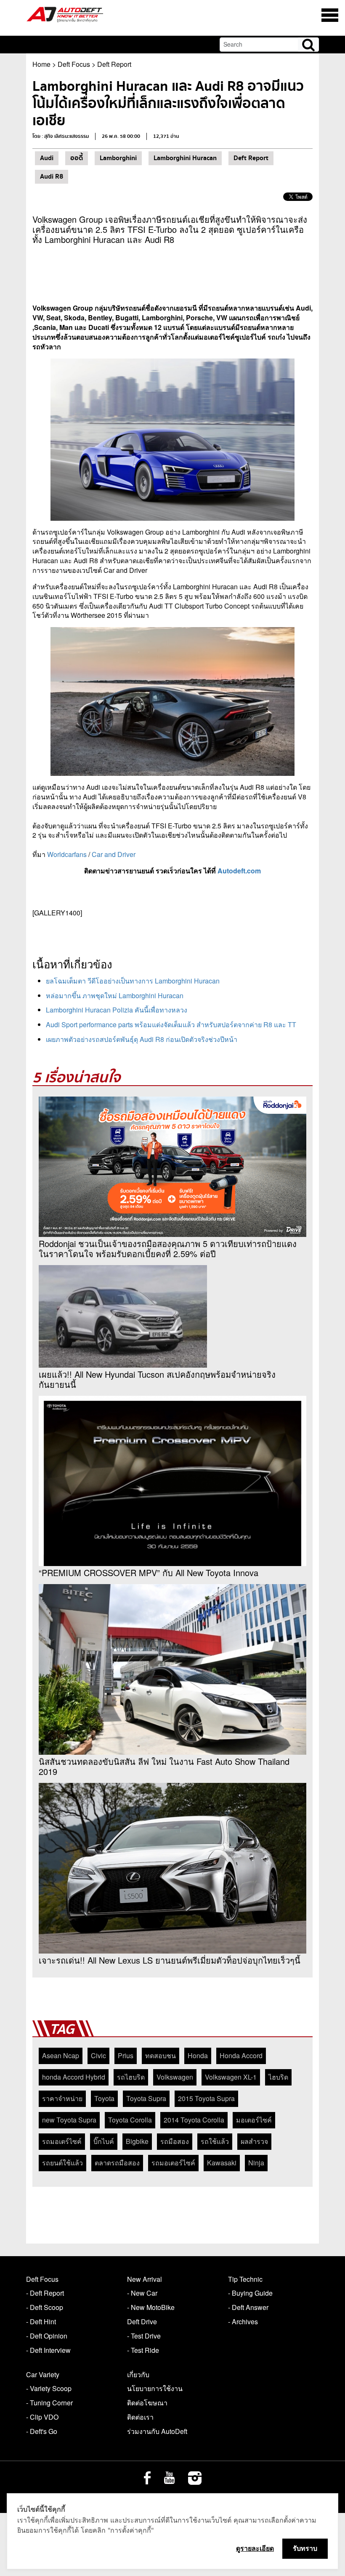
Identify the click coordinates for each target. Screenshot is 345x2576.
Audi (47, 158)
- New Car (142, 2293)
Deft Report (114, 64)
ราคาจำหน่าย (62, 2098)
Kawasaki (222, 2163)
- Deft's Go (42, 2431)
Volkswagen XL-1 (231, 2077)
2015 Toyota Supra (206, 2098)
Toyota (104, 2098)
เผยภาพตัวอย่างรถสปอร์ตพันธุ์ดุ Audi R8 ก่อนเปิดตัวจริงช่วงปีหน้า (142, 1039)
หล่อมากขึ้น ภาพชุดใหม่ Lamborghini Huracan (115, 995)
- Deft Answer (248, 2307)
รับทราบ (305, 2548)
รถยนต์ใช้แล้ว (62, 2163)
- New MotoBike (151, 2307)
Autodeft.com (239, 871)
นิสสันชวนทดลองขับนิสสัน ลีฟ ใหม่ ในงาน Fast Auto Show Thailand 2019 (164, 1767)
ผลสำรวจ (254, 2141)
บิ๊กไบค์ (104, 2141)
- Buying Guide (250, 2293)
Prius (126, 2055)
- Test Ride (143, 2350)
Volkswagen (175, 2077)
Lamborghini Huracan (185, 158)
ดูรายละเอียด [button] (255, 2548)
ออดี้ (77, 158)
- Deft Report (45, 2293)
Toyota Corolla (130, 2120)
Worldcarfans (67, 854)
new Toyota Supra (69, 2120)
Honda (198, 2055)
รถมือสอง (175, 2141)
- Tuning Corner (49, 2403)
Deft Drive (142, 2322)
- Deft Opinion (47, 2336)
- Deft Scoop (45, 2307)
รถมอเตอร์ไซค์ (173, 2163)
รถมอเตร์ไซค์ (62, 2141)
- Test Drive (144, 2336)
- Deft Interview (48, 2350)
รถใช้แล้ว (215, 2141)
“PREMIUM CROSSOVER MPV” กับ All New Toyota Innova (149, 1573)
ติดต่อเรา (140, 2417)
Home (41, 64)
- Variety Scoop (49, 2388)
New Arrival (145, 2279)
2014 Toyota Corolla (194, 2120)
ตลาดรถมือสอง (117, 2163)
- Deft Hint (41, 2322)
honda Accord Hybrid (74, 2077)
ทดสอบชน (161, 2055)
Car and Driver (114, 854)
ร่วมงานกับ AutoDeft (157, 2431)
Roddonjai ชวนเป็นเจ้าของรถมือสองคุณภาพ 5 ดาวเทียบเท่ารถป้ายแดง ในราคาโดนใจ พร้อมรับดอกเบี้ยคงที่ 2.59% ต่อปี (168, 1249)
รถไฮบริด (131, 2077)
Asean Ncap (61, 2055)
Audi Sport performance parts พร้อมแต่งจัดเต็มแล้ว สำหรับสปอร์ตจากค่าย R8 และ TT (171, 1024)
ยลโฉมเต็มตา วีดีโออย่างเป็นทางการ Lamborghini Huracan (133, 981)
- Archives (243, 2322)
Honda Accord (241, 2055)
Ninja (256, 2163)
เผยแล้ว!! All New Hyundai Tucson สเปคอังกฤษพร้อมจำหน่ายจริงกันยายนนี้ (157, 1379)
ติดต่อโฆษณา (147, 2403)
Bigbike (137, 2141)
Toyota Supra (146, 2098)
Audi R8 (52, 177)
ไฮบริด (278, 2077)
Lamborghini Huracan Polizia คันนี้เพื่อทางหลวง (117, 1010)
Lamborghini (118, 158)
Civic (98, 2055)
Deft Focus (74, 64)
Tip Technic (245, 2279)
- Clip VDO (42, 2417)
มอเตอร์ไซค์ (254, 2120)
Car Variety (43, 2374)
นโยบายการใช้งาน (155, 2388)
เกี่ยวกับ (138, 2374)
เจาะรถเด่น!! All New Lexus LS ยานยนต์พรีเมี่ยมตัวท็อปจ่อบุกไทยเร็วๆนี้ (170, 1960)
